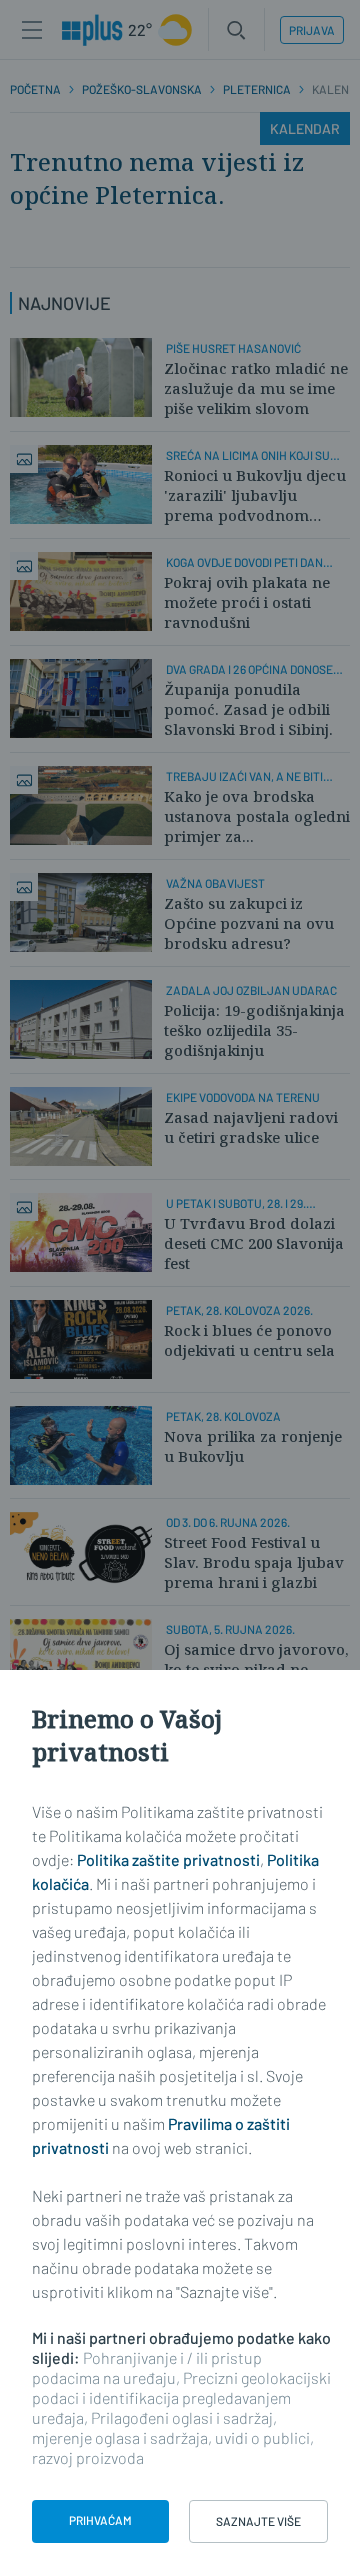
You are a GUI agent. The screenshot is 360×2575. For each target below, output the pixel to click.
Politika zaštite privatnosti (168, 1859)
